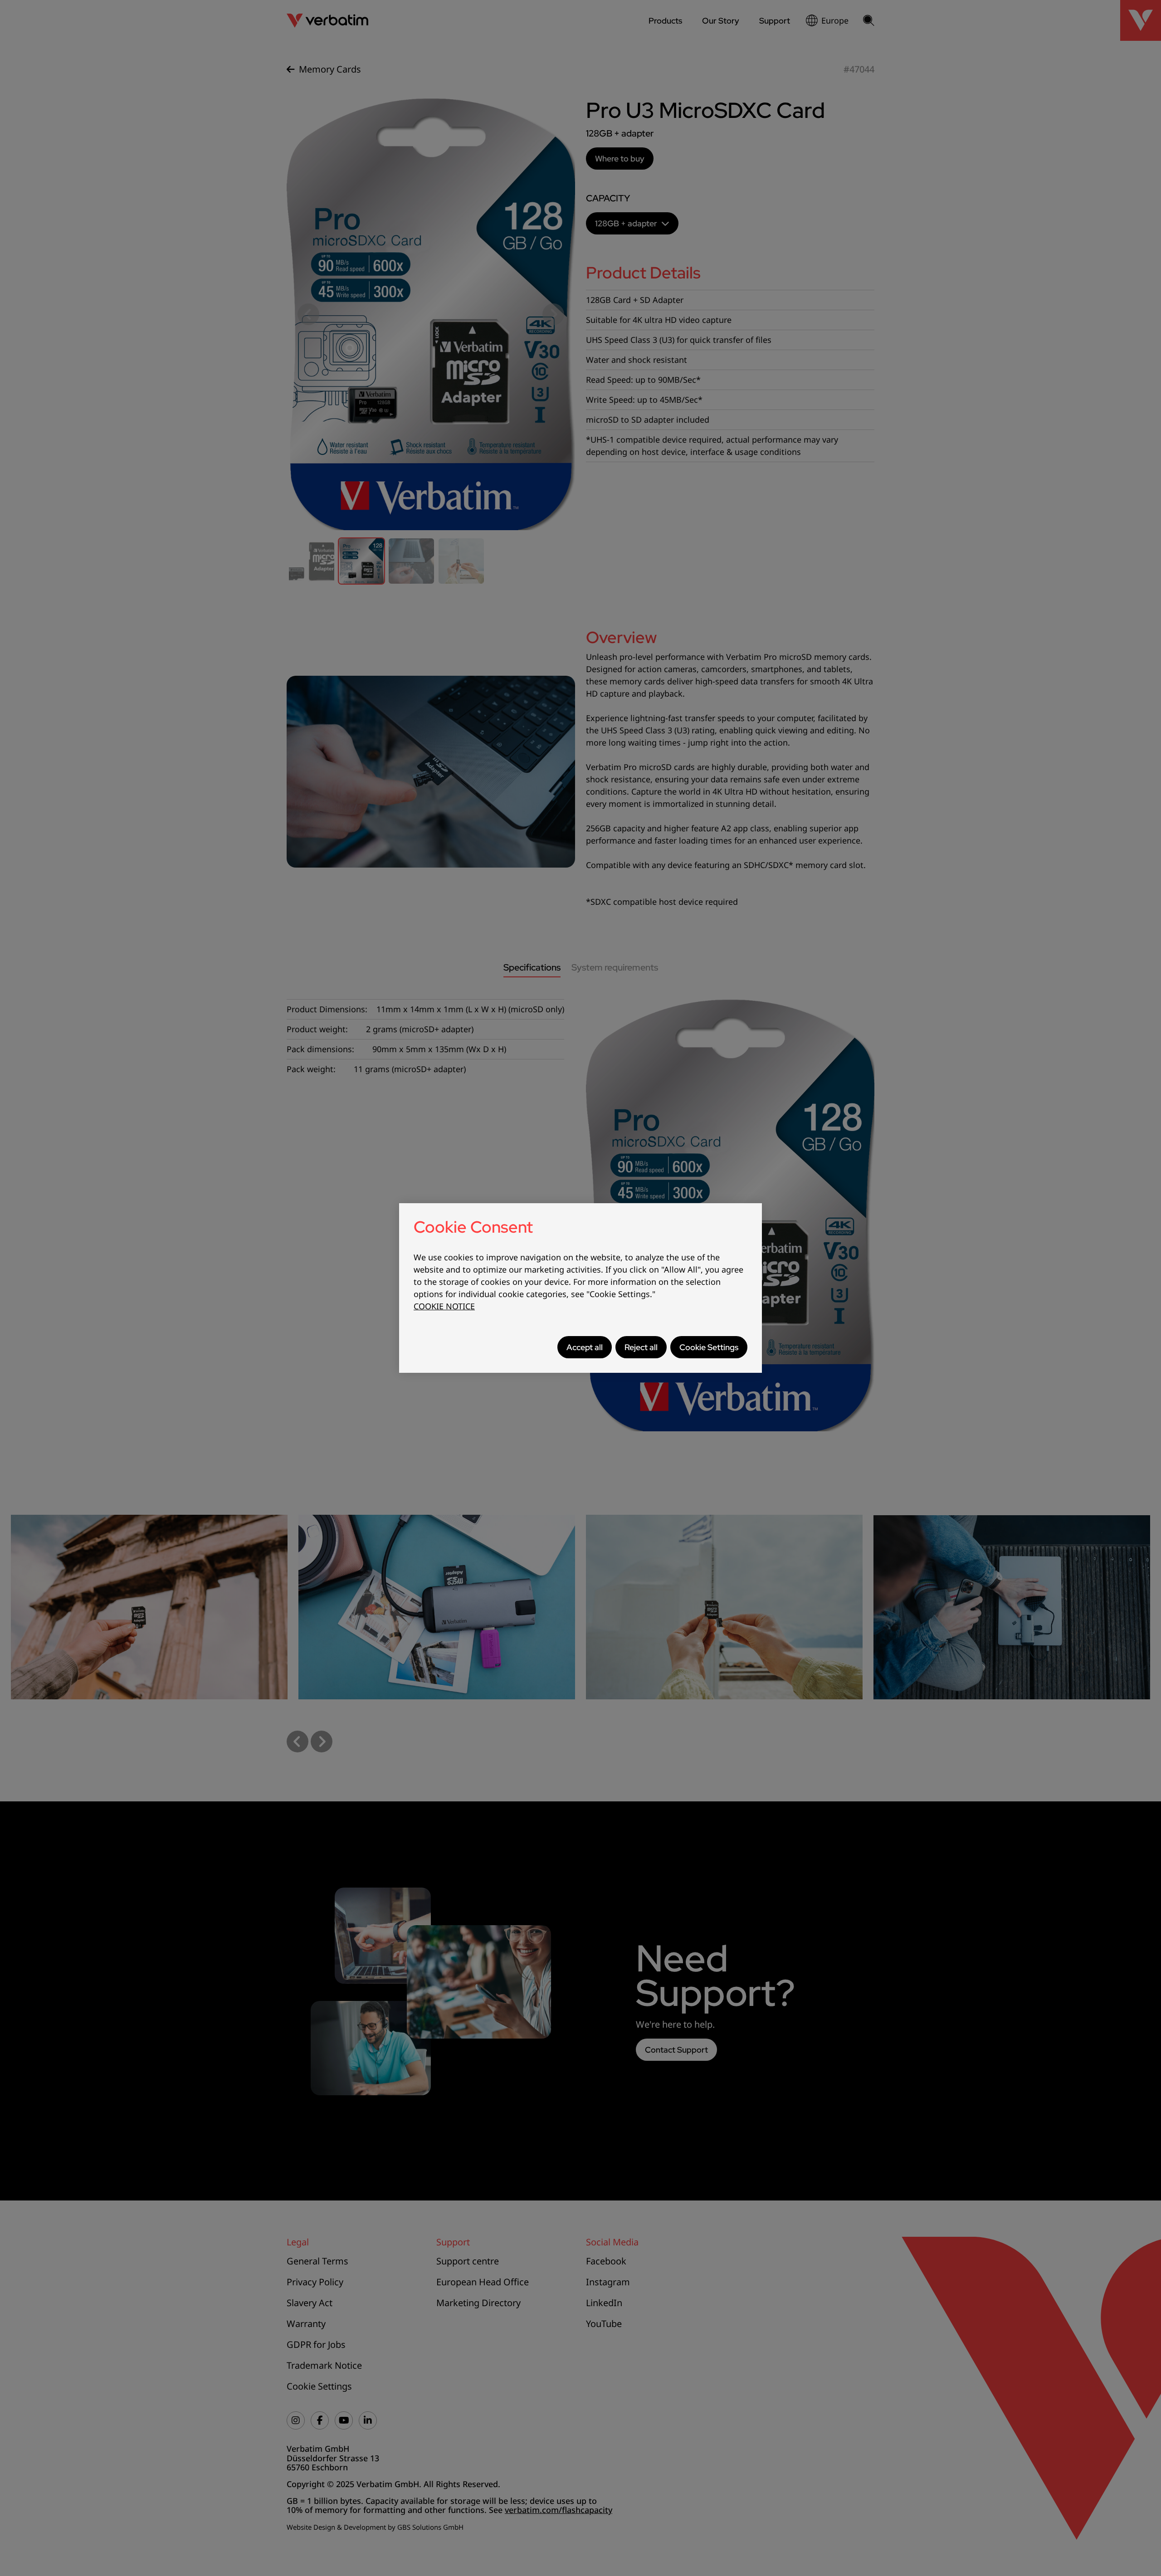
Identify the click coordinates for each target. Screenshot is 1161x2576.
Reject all (641, 1347)
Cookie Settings (709, 1347)
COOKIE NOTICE (444, 1306)
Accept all (585, 1347)
